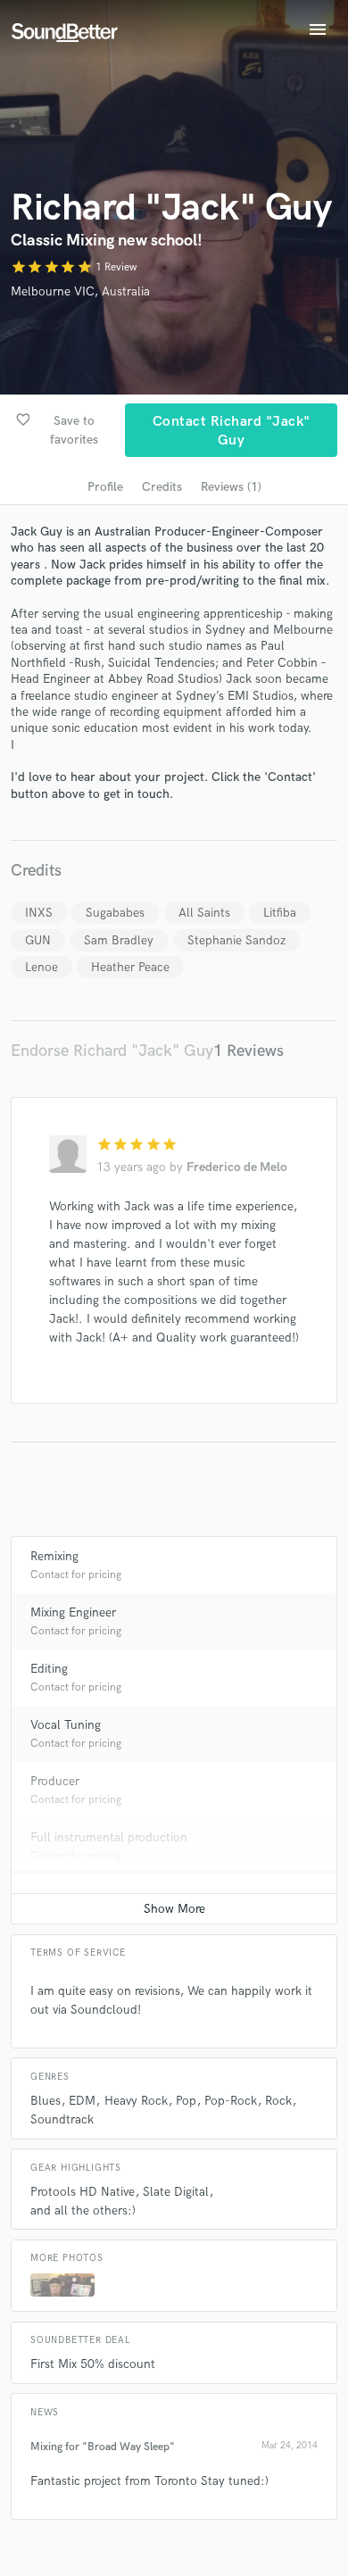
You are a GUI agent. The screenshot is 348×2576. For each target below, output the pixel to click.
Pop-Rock (231, 2101)
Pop (186, 2101)
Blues (46, 2101)
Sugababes (115, 913)
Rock (278, 2101)
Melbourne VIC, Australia (80, 291)
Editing (49, 1669)
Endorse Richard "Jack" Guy (112, 1051)
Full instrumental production (109, 1837)
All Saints (204, 913)
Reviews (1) (231, 487)
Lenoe (41, 967)
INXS (39, 913)
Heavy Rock (136, 2101)
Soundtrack (62, 2119)
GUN (38, 940)
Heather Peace (130, 967)
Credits (162, 487)
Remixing (54, 1556)
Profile (105, 487)
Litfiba (280, 913)
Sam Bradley (119, 940)
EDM (82, 2101)
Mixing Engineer (73, 1612)
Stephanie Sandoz (236, 940)
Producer (55, 1781)
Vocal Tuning (66, 1725)
